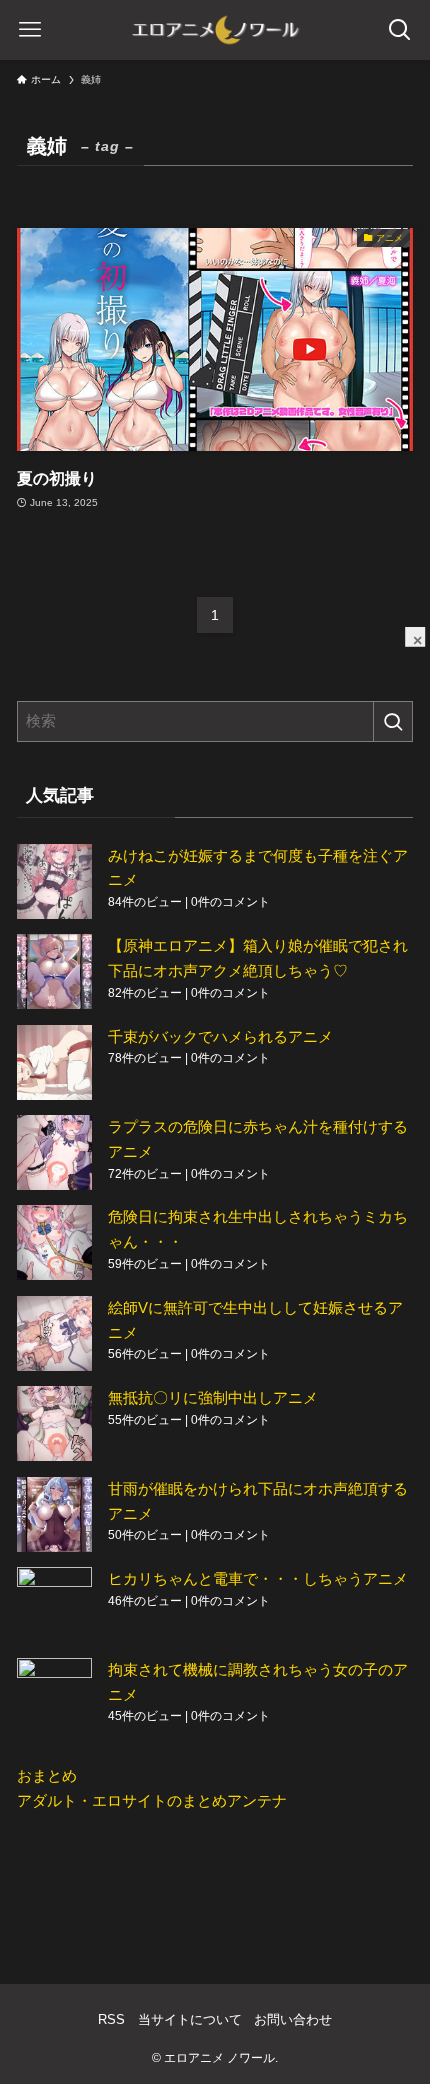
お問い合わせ (293, 2019)
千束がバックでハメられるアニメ (220, 1036)
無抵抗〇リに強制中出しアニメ (213, 1397)
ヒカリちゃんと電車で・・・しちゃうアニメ (258, 1578)
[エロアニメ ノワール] (215, 30)
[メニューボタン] (30, 30)
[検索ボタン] (400, 30)
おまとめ (47, 1775)
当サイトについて (190, 2019)
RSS (111, 2019)
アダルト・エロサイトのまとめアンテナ (152, 1800)
